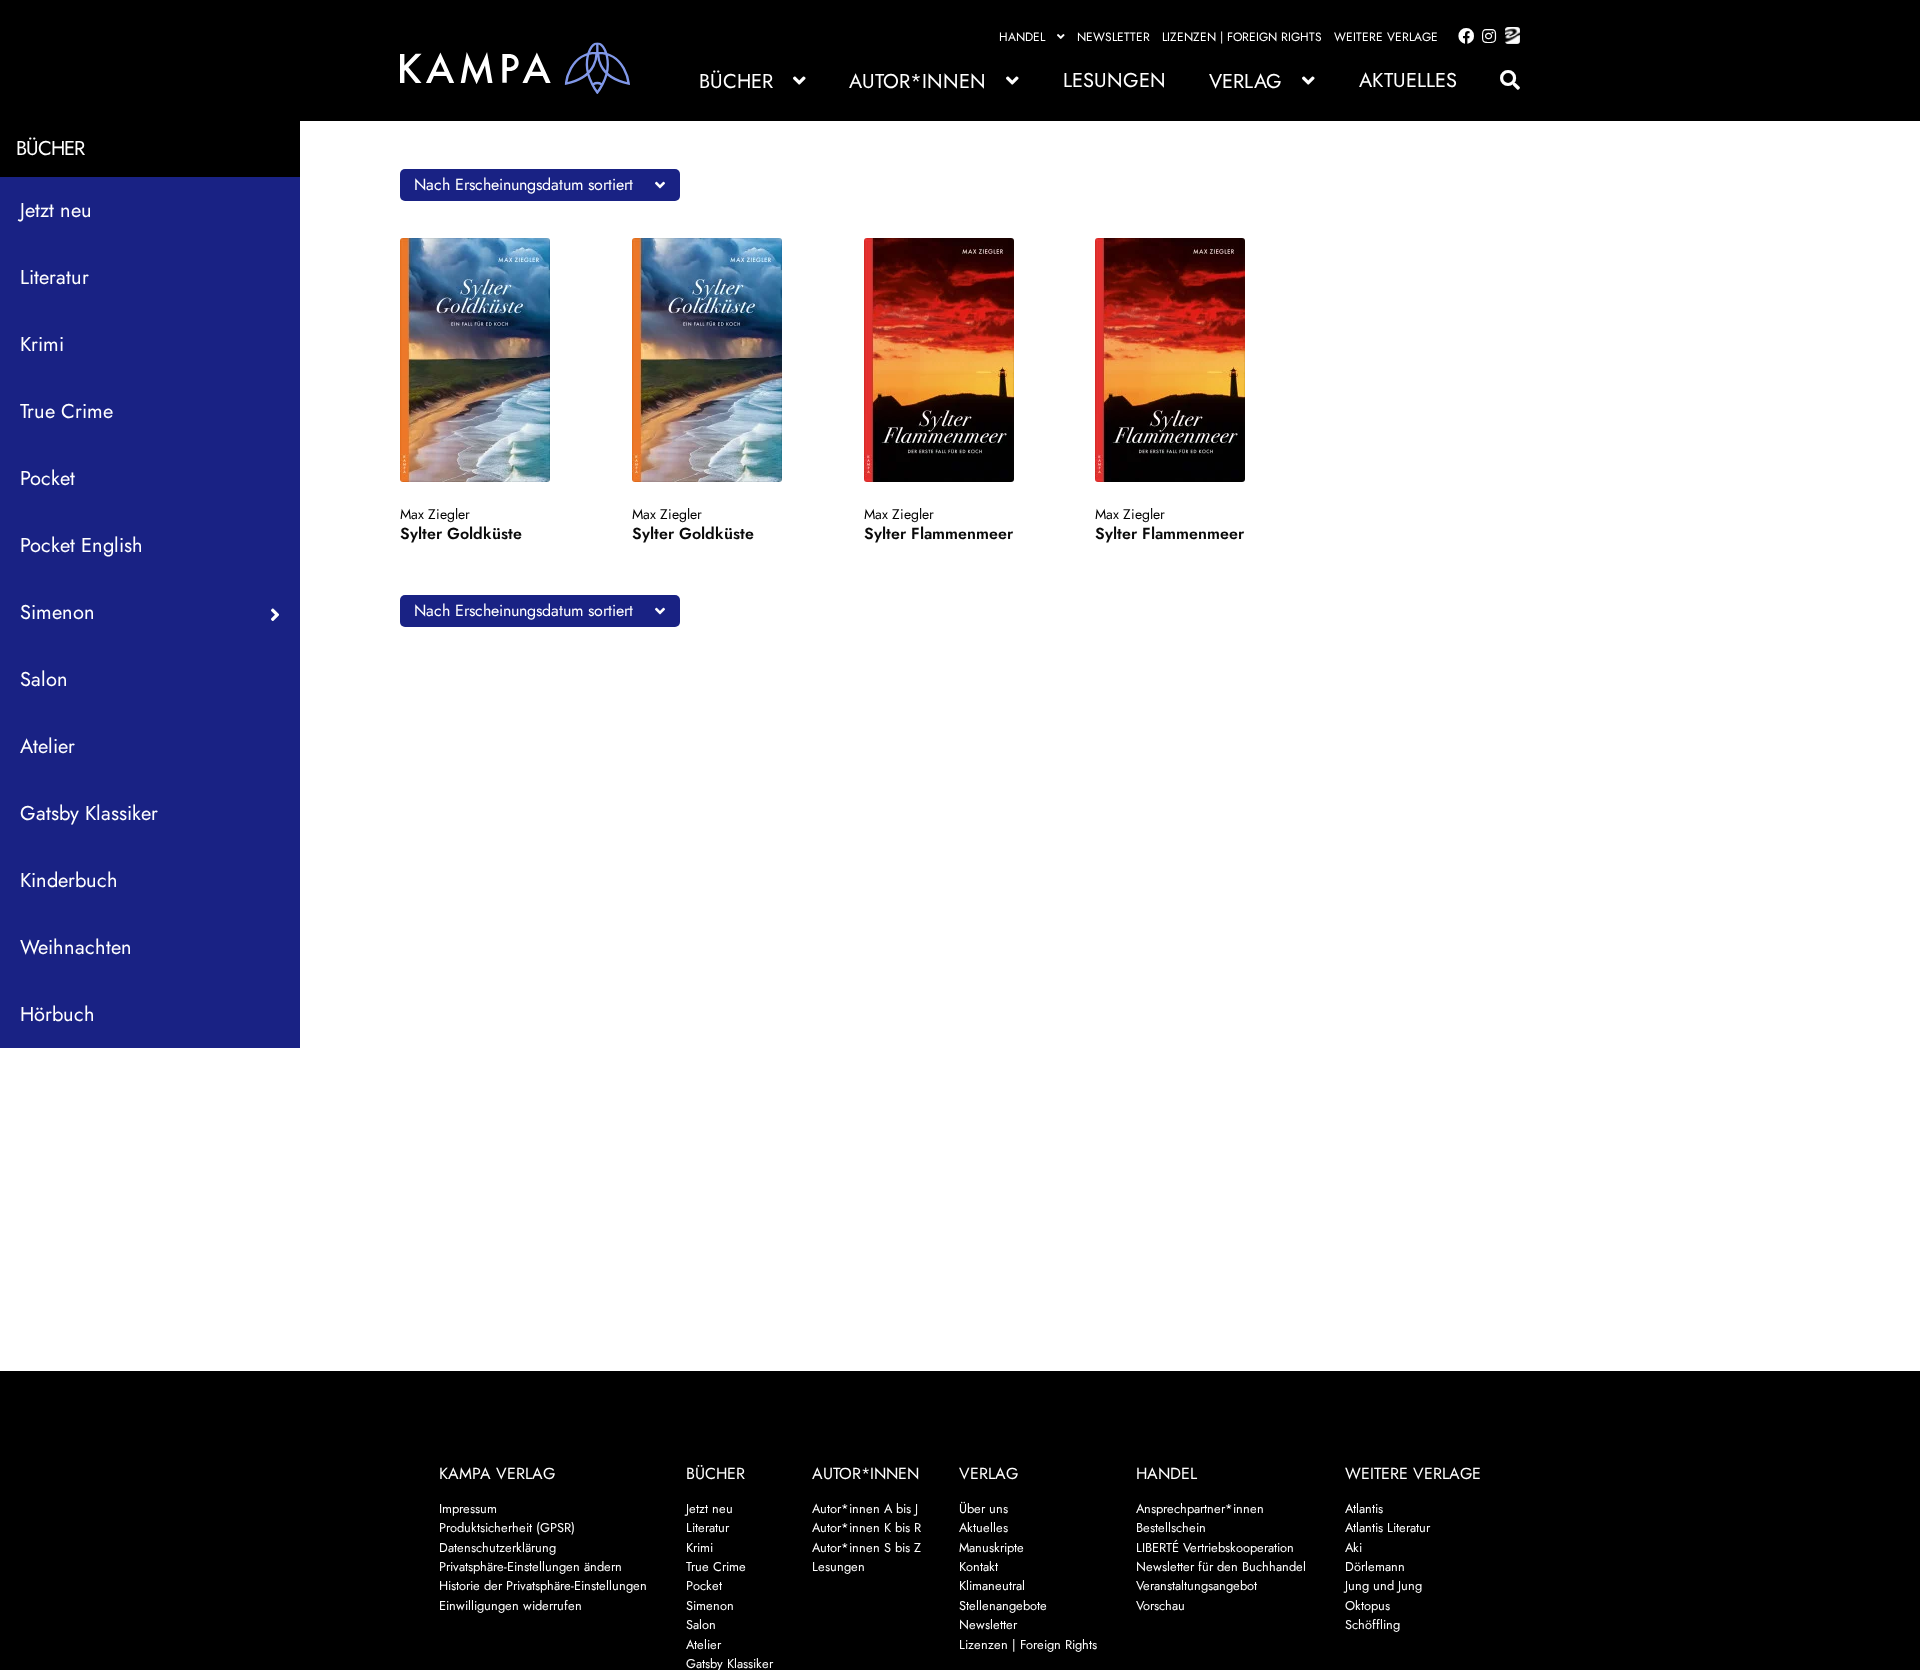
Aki (1353, 1547)
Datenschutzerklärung (497, 1547)
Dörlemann (1375, 1566)
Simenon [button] (57, 612)
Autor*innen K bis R (866, 1527)
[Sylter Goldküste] (494, 360)
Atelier (47, 746)
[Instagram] (1485, 37)
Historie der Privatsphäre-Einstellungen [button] (543, 1585)
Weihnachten (76, 947)
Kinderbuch (69, 880)
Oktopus (1367, 1605)
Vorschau (1160, 1605)
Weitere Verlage (1386, 37)
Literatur (54, 277)
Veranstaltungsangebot (1196, 1585)
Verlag (1245, 81)
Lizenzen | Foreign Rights (1242, 37)
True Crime (66, 411)
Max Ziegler (435, 514)
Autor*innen (917, 81)
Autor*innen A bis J (865, 1508)
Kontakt (978, 1566)
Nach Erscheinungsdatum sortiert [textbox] (523, 184)
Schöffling (1372, 1624)
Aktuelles (1408, 80)
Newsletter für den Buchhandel (1221, 1566)
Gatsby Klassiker (89, 813)
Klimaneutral (992, 1585)
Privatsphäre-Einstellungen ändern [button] (530, 1566)
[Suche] (1500, 80)
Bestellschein (1171, 1527)
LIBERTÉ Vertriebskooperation (1215, 1547)
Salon (44, 679)
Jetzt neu (56, 210)
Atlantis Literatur (1387, 1527)
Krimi (42, 344)
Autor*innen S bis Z (866, 1547)
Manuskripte (991, 1547)
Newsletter (1113, 37)
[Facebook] (1462, 37)
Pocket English (81, 545)
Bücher (736, 81)
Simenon (710, 1605)
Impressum (468, 1508)
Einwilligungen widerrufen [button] (510, 1605)
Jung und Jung (1383, 1585)
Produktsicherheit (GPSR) (507, 1527)
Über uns (983, 1508)
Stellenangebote (1003, 1605)
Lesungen (1114, 80)
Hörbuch (57, 1014)
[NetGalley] (1508, 37)
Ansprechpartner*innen (1200, 1508)
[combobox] (540, 185)
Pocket (47, 478)
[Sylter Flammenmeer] (958, 360)
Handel (1022, 37)
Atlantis (1364, 1508)
